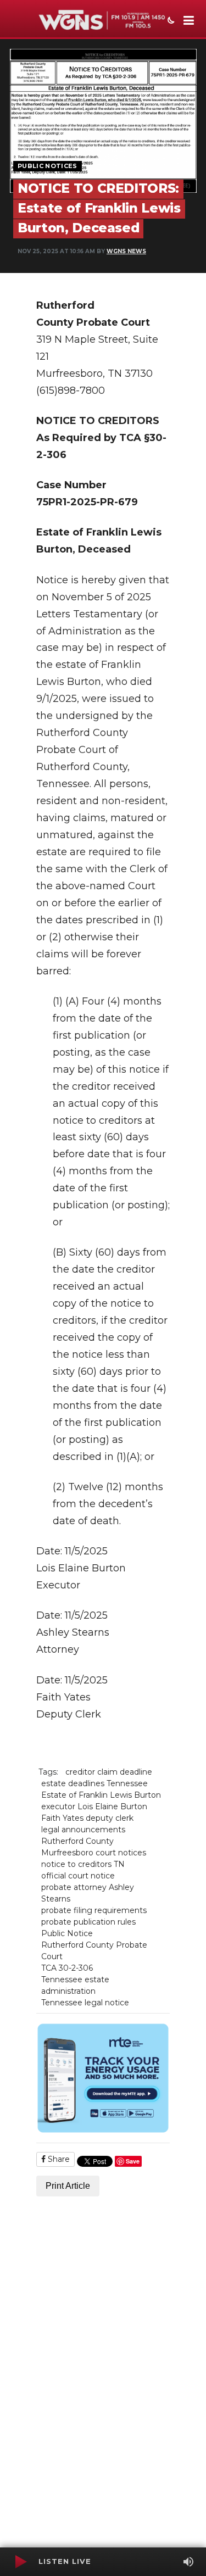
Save (133, 2161)
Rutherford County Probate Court (94, 1951)
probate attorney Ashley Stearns (88, 1893)
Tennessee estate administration (75, 1985)
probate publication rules (88, 1922)
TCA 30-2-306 (67, 1968)
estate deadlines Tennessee (94, 1783)
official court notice (78, 1876)
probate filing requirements (94, 1910)
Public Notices (48, 166)
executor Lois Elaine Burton (94, 1806)
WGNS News (126, 251)
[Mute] (188, 2562)
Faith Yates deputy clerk (87, 1818)
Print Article (68, 2186)
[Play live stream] (20, 2562)
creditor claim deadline (109, 1772)
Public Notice (67, 1933)
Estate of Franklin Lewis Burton (101, 1795)
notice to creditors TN (83, 1864)
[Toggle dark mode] (170, 21)
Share (58, 2159)
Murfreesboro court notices (94, 1853)
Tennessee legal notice (85, 2003)
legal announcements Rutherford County (83, 1835)
